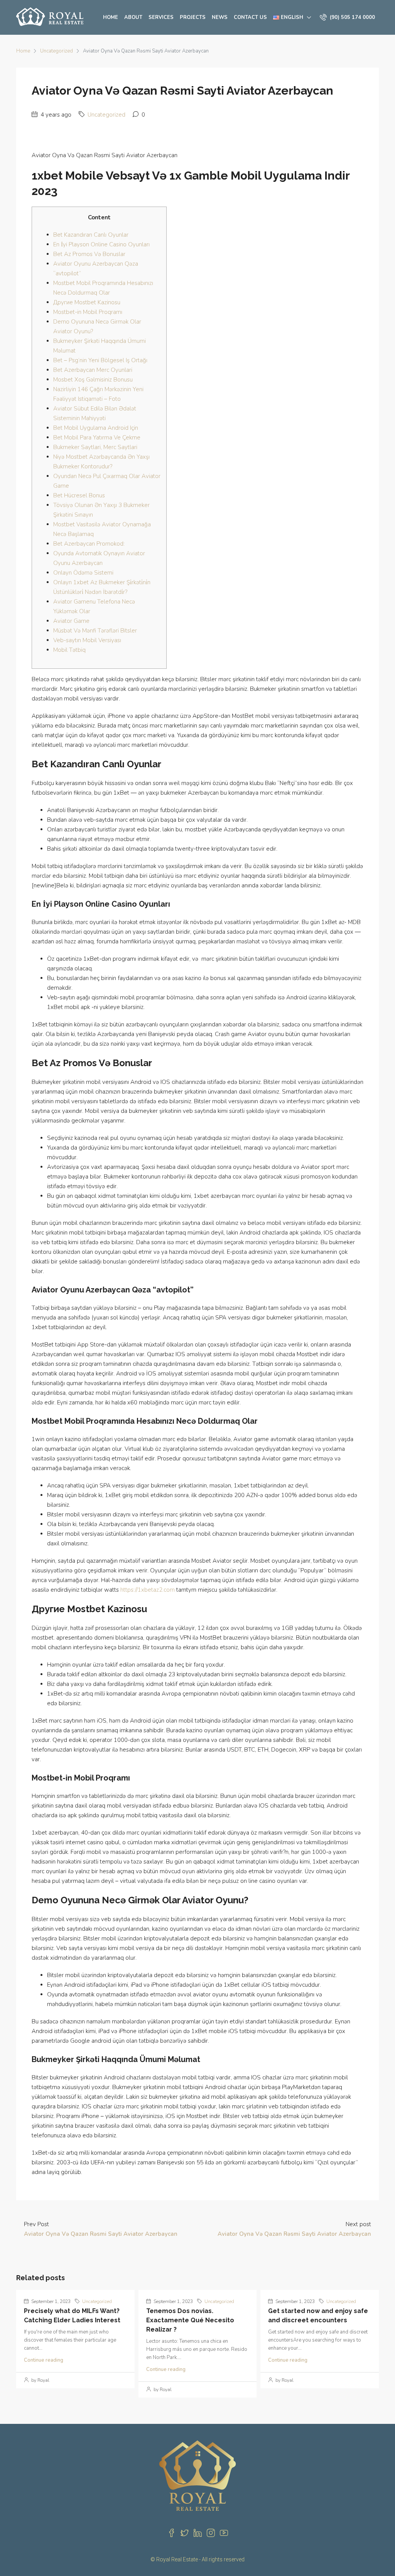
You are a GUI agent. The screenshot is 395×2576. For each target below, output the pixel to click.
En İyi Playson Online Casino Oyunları (101, 244)
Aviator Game (71, 621)
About (133, 17)
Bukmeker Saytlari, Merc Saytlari (95, 447)
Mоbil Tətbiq (69, 650)
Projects (193, 17)
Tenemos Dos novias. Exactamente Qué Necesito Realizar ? (190, 2320)
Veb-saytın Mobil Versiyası (87, 640)
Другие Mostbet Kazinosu (87, 302)
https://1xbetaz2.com (148, 1590)
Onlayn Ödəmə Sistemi (83, 573)
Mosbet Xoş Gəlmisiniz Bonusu (93, 380)
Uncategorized (57, 51)
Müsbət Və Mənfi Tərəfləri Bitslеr (95, 631)
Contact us (250, 17)
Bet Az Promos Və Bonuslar (89, 254)
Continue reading (44, 2360)
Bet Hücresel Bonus (79, 495)
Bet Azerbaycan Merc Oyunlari (93, 370)
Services (161, 17)
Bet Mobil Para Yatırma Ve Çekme (97, 438)
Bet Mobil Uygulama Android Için (96, 428)
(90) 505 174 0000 (352, 17)
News (220, 17)
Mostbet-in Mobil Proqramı (88, 312)
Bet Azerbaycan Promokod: (89, 544)
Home (111, 17)
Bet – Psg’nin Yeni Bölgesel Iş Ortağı (100, 360)
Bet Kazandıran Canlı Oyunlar (91, 235)
